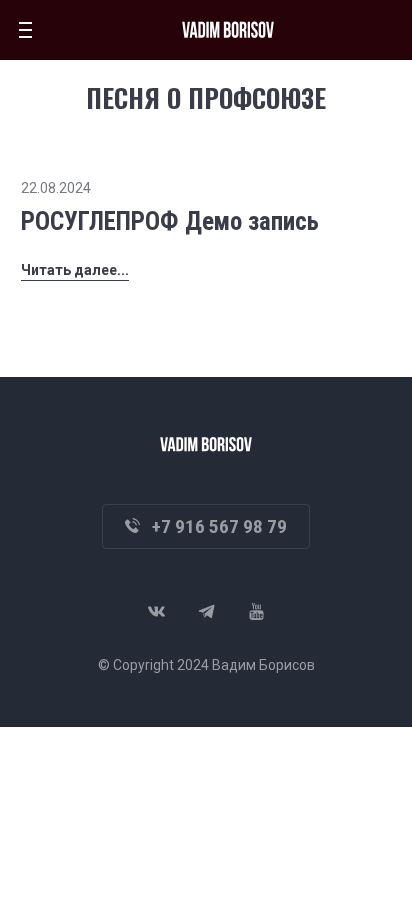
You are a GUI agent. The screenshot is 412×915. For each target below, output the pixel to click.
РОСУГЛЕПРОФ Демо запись (170, 221)
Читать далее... (75, 270)
